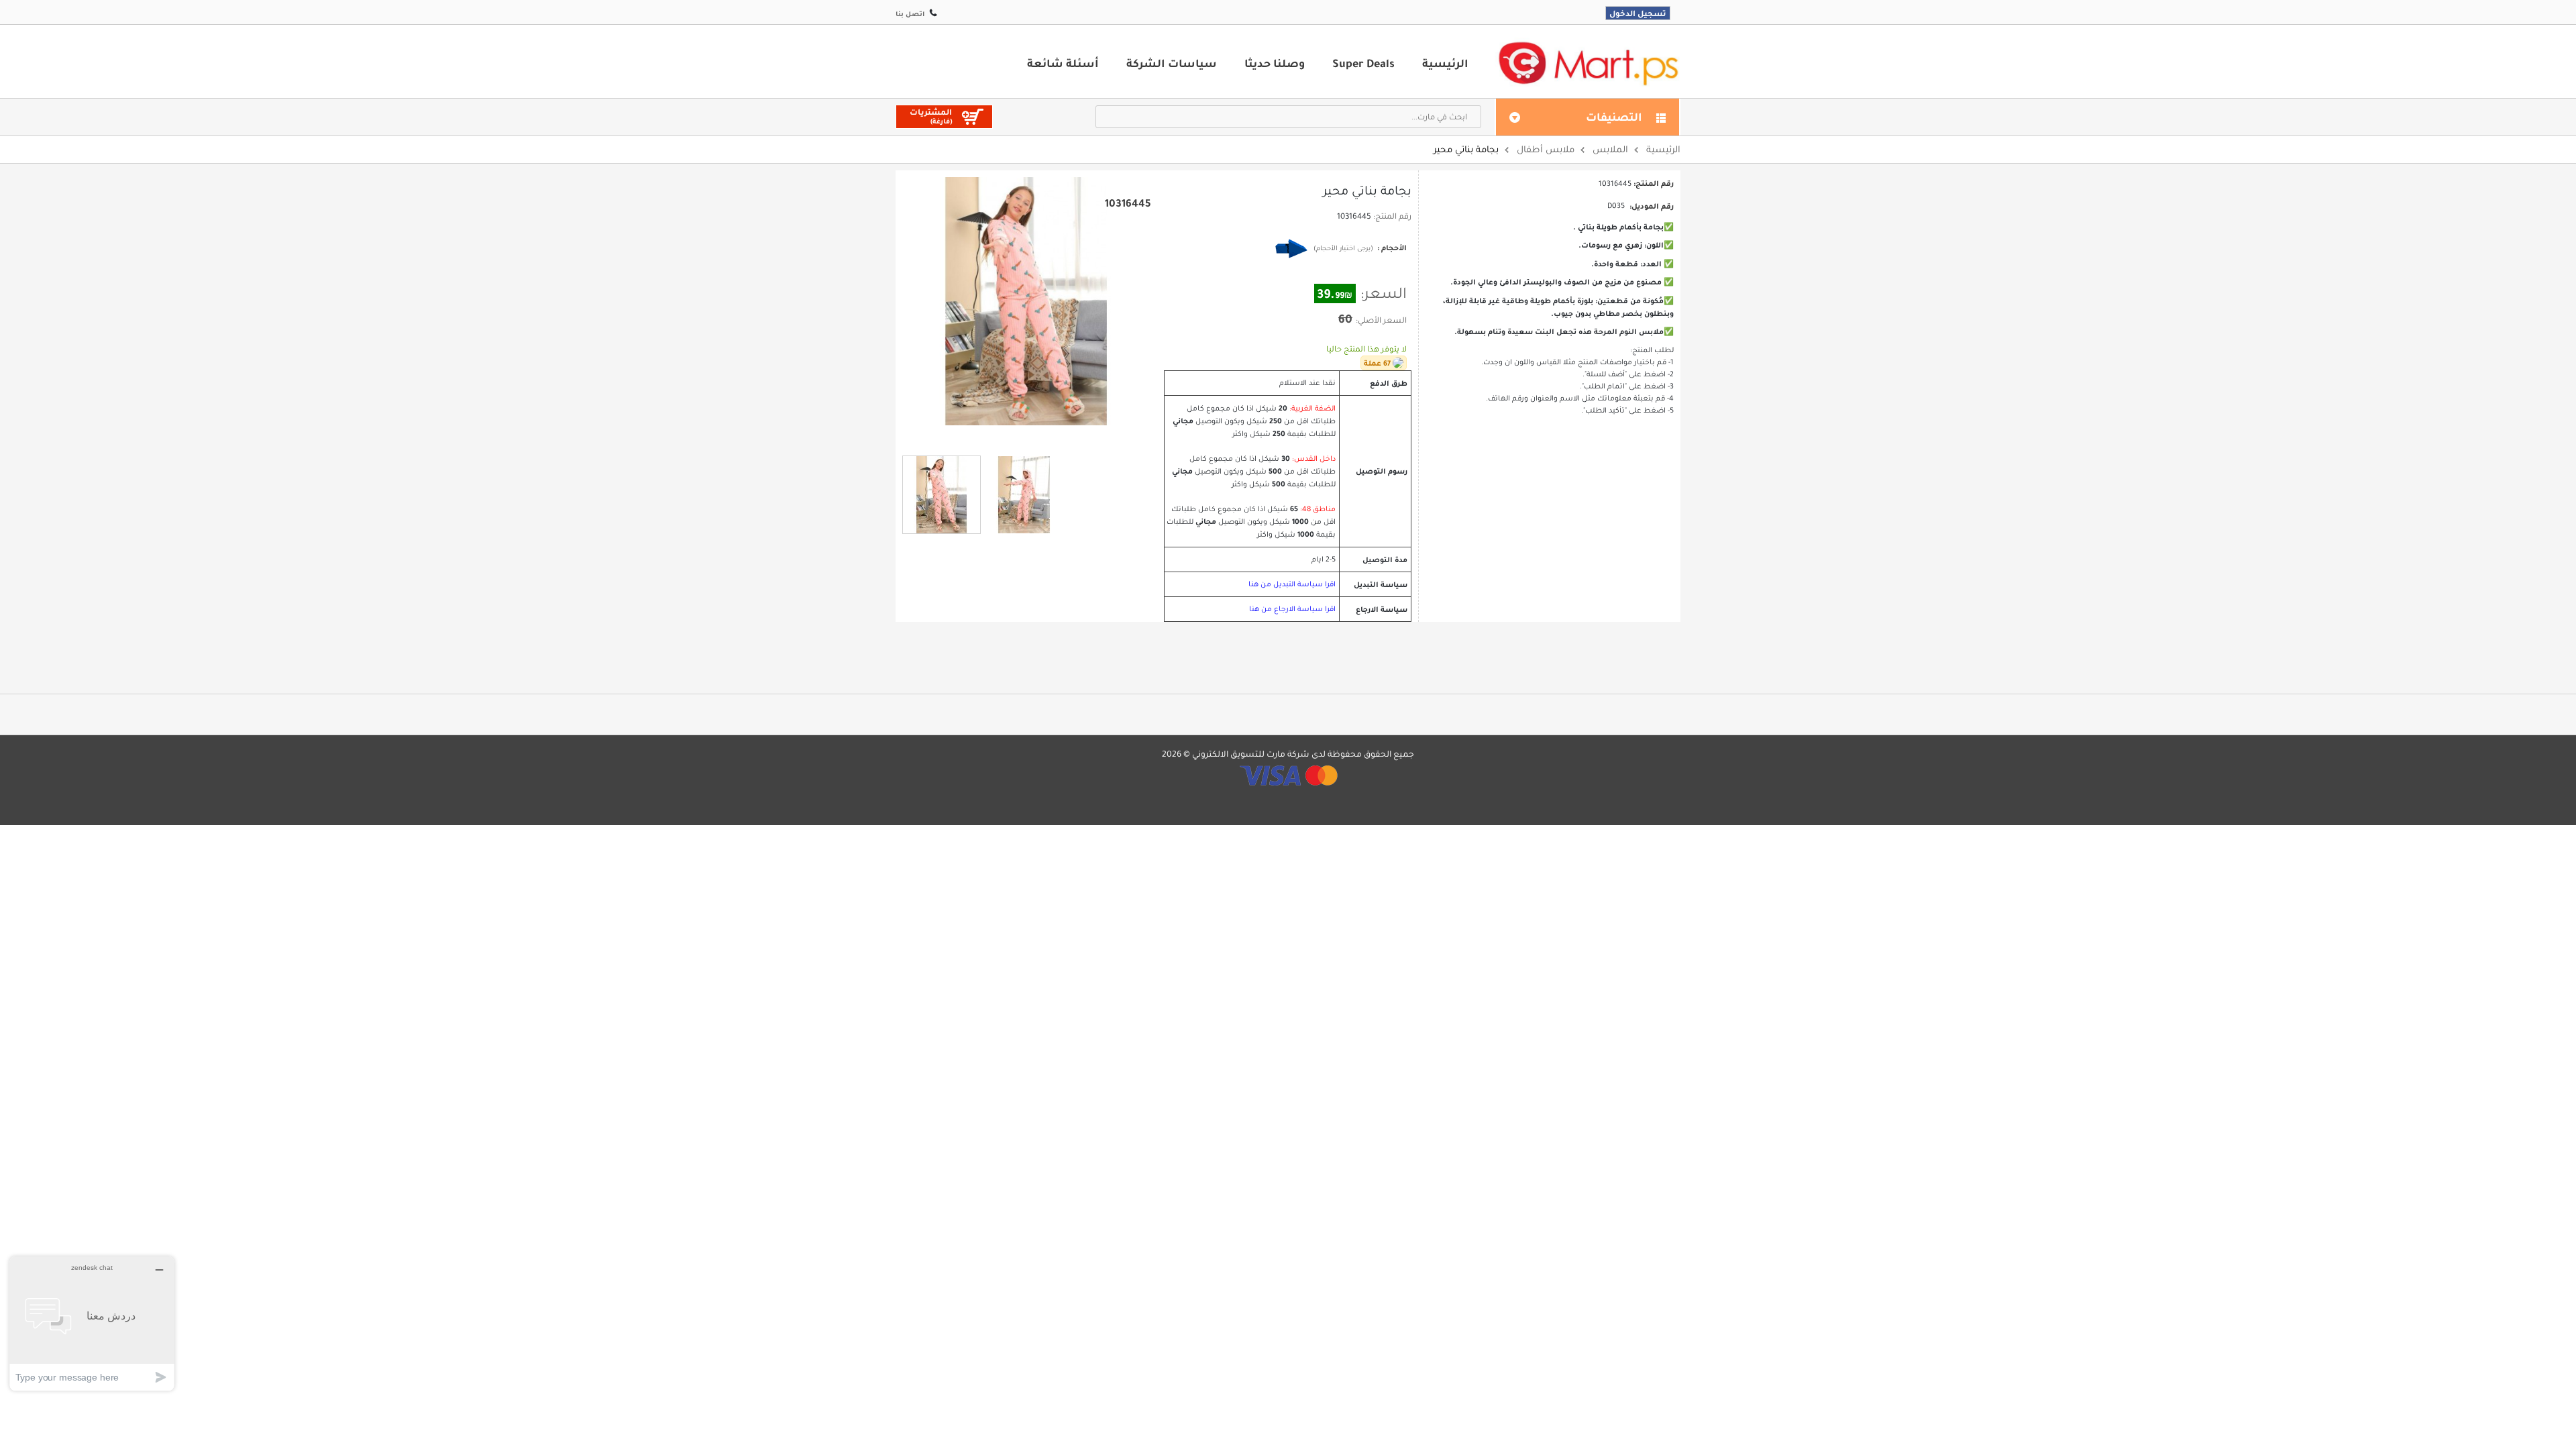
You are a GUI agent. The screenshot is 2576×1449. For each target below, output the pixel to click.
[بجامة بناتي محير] (942, 495)
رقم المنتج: (1392, 216)
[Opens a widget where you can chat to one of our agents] (92, 1323)
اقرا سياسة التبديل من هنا (1292, 584)
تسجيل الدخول (1638, 13)
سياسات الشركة (1172, 63)
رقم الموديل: (1652, 206)
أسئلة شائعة (1063, 63)
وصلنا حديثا (1275, 63)
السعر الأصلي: (1381, 320)
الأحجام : (1391, 248)
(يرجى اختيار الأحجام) (1343, 248)
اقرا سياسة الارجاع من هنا (1292, 609)
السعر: (1384, 293)
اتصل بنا (910, 14)
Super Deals (1363, 63)
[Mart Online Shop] (1588, 63)
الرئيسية (1445, 63)
